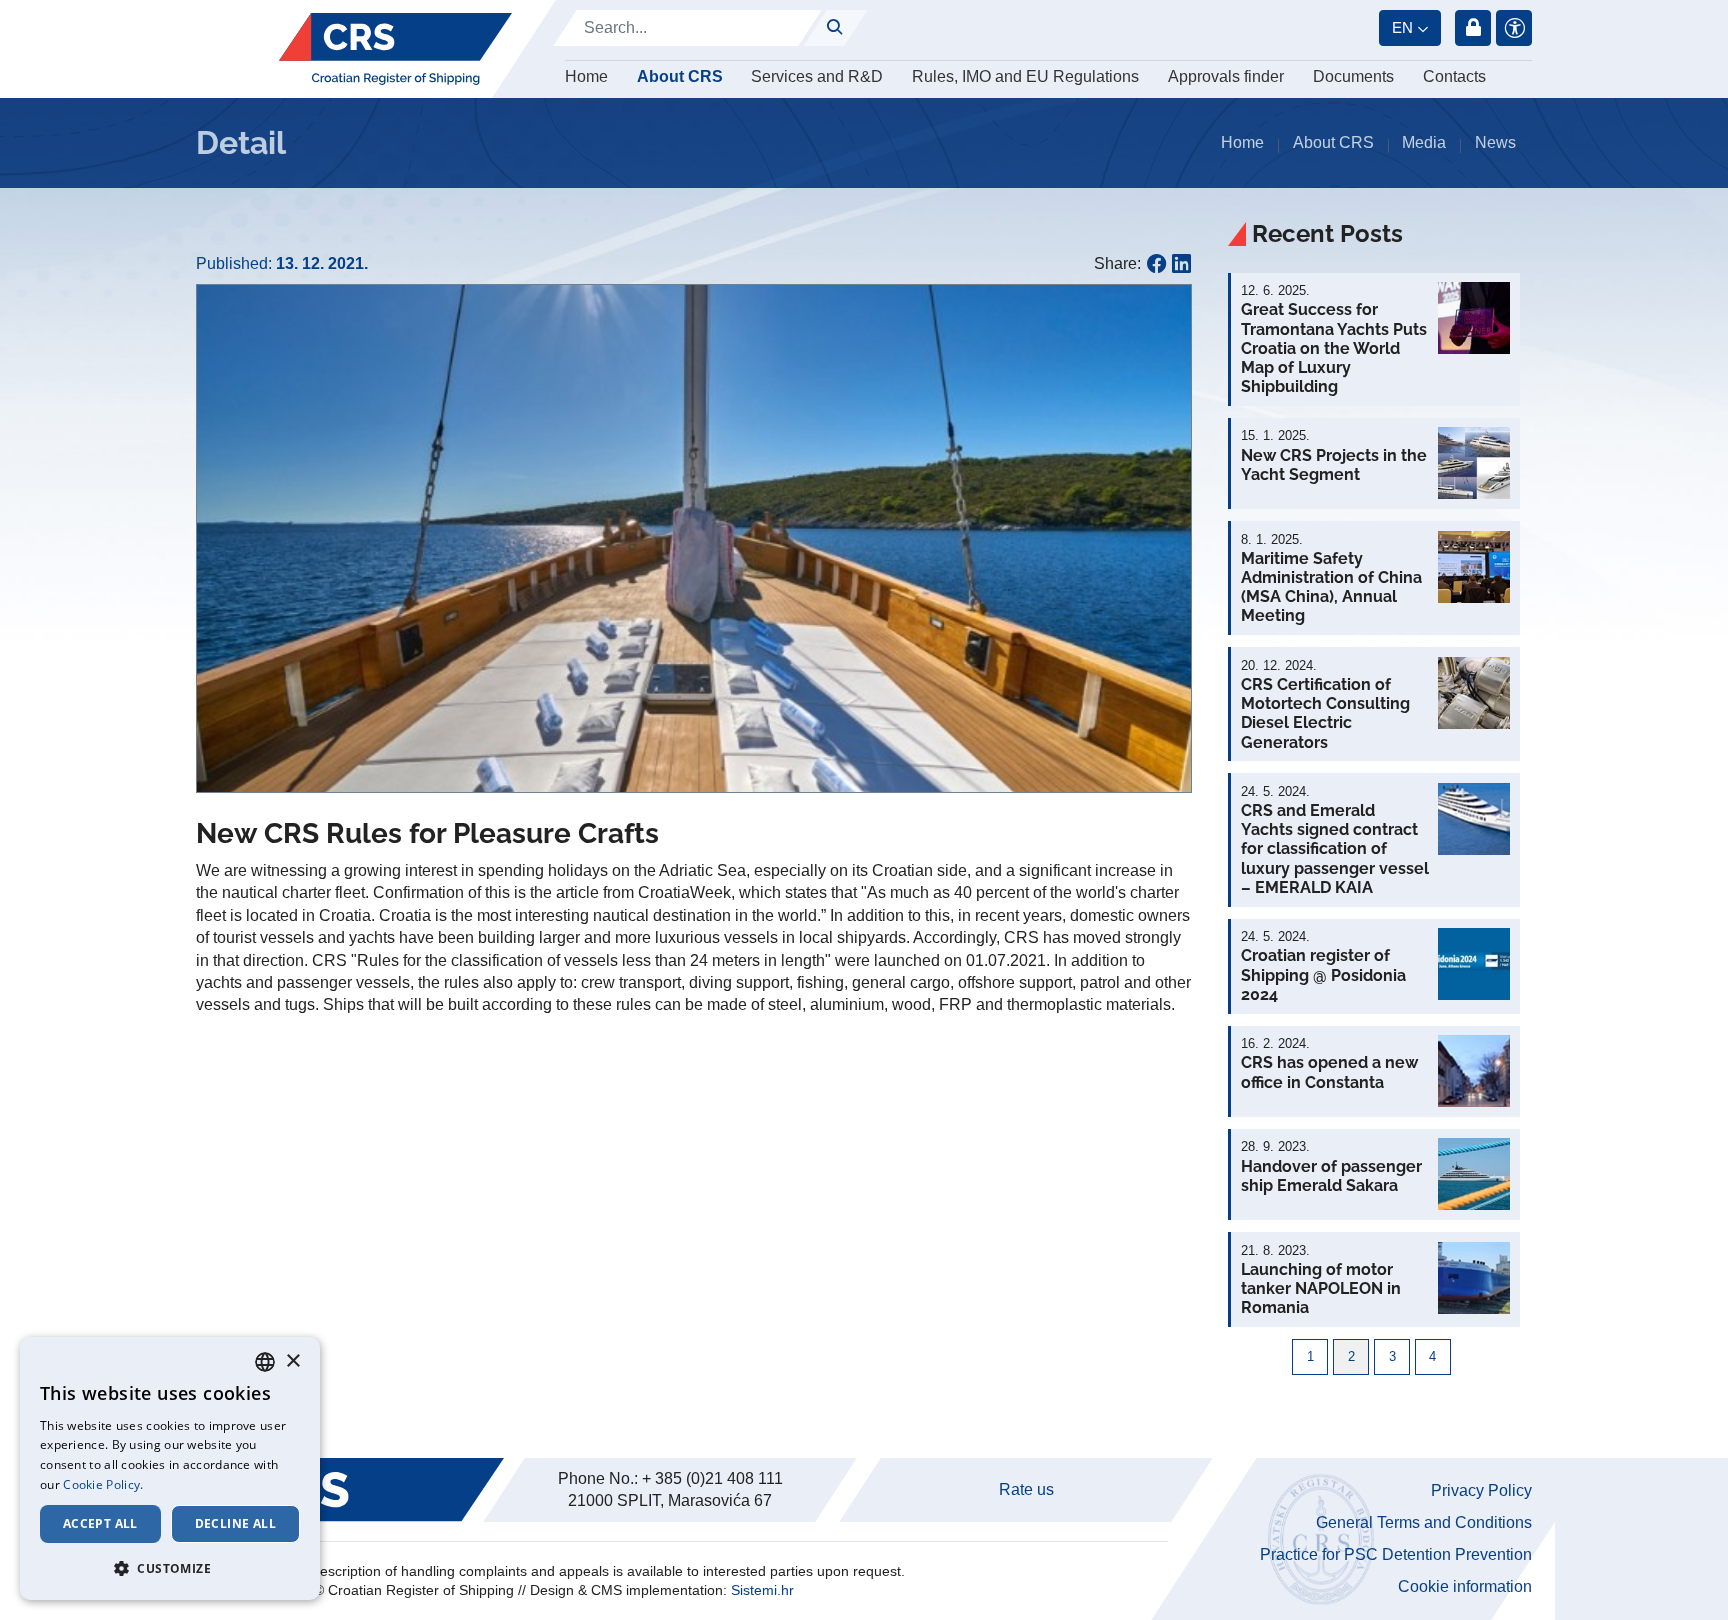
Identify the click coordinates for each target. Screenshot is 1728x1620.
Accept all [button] (100, 1523)
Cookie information (1465, 1586)
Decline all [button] (235, 1523)
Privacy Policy (1481, 1490)
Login (1473, 28)
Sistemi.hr (762, 1590)
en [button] (1402, 27)
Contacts (1454, 76)
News (1495, 142)
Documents (1353, 76)
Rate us (1026, 1489)
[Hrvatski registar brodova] (395, 49)
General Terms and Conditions (1424, 1522)
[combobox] (265, 1362)
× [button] (292, 1361)
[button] (1173, 303)
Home (586, 76)
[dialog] (170, 1468)
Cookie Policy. (103, 1484)
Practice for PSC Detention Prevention (1396, 1554)
